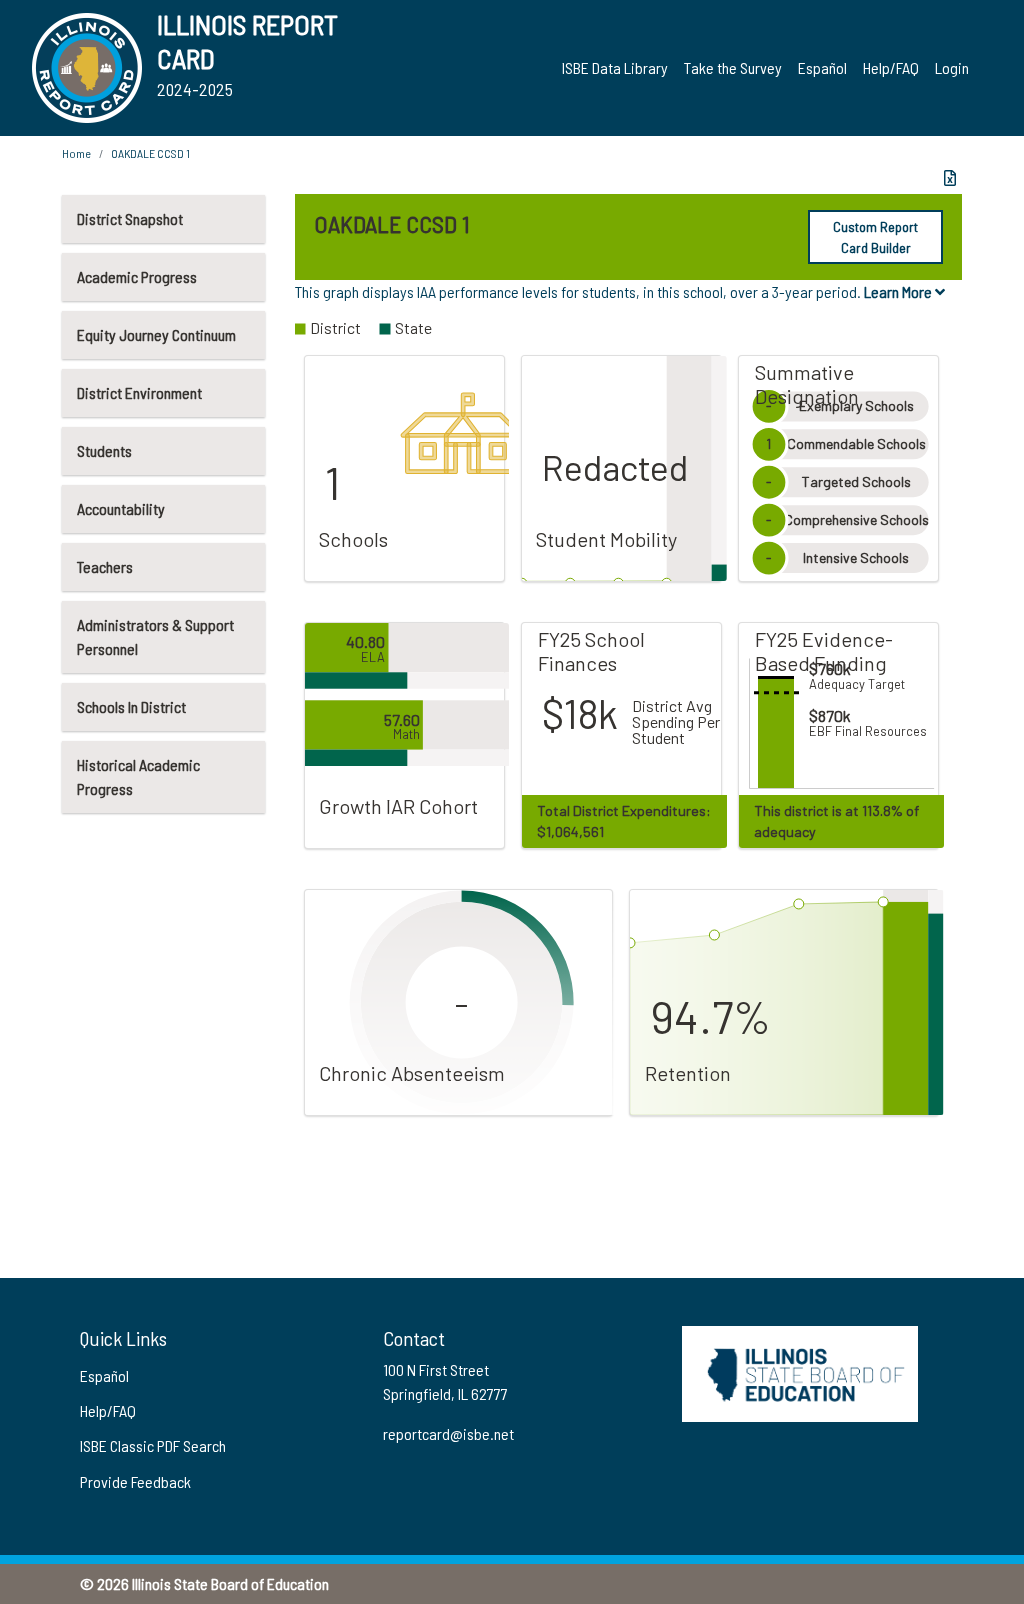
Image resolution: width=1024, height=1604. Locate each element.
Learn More (899, 291)
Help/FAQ (891, 67)
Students (104, 450)
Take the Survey (733, 67)
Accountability (121, 508)
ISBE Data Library (615, 67)
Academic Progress (137, 276)
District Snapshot (130, 218)
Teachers (105, 566)
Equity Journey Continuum (156, 334)
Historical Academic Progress (138, 776)
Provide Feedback (135, 1481)
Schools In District (131, 706)
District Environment (139, 392)
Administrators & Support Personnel (155, 636)
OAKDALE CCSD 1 (150, 153)
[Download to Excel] (950, 178)
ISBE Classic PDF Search (153, 1445)
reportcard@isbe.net (448, 1433)
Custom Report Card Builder (875, 237)
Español (822, 67)
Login (952, 67)
